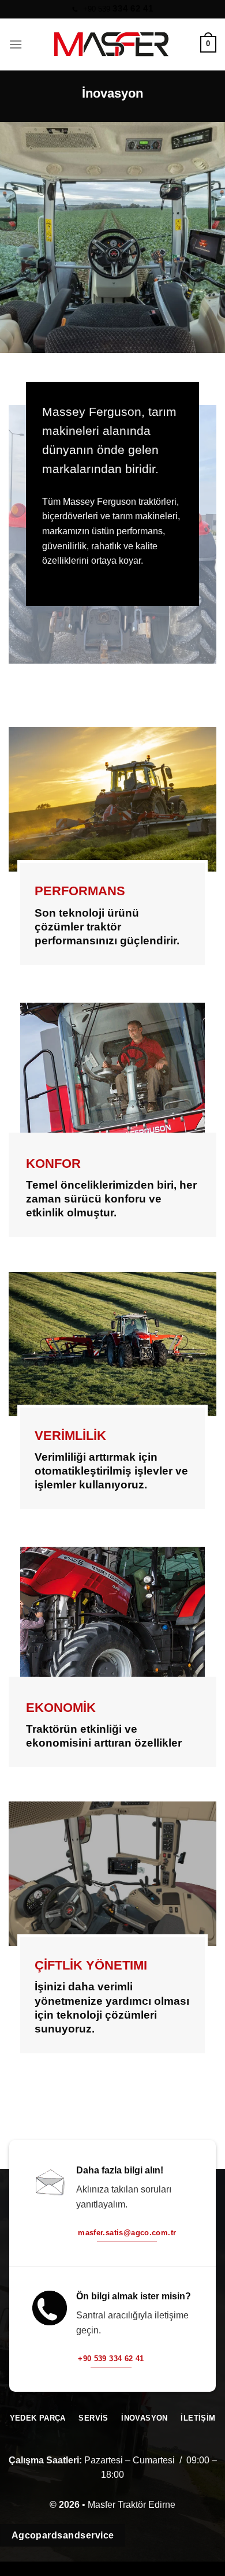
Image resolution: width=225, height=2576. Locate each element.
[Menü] (16, 44)
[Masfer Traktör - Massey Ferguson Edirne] (111, 44)
